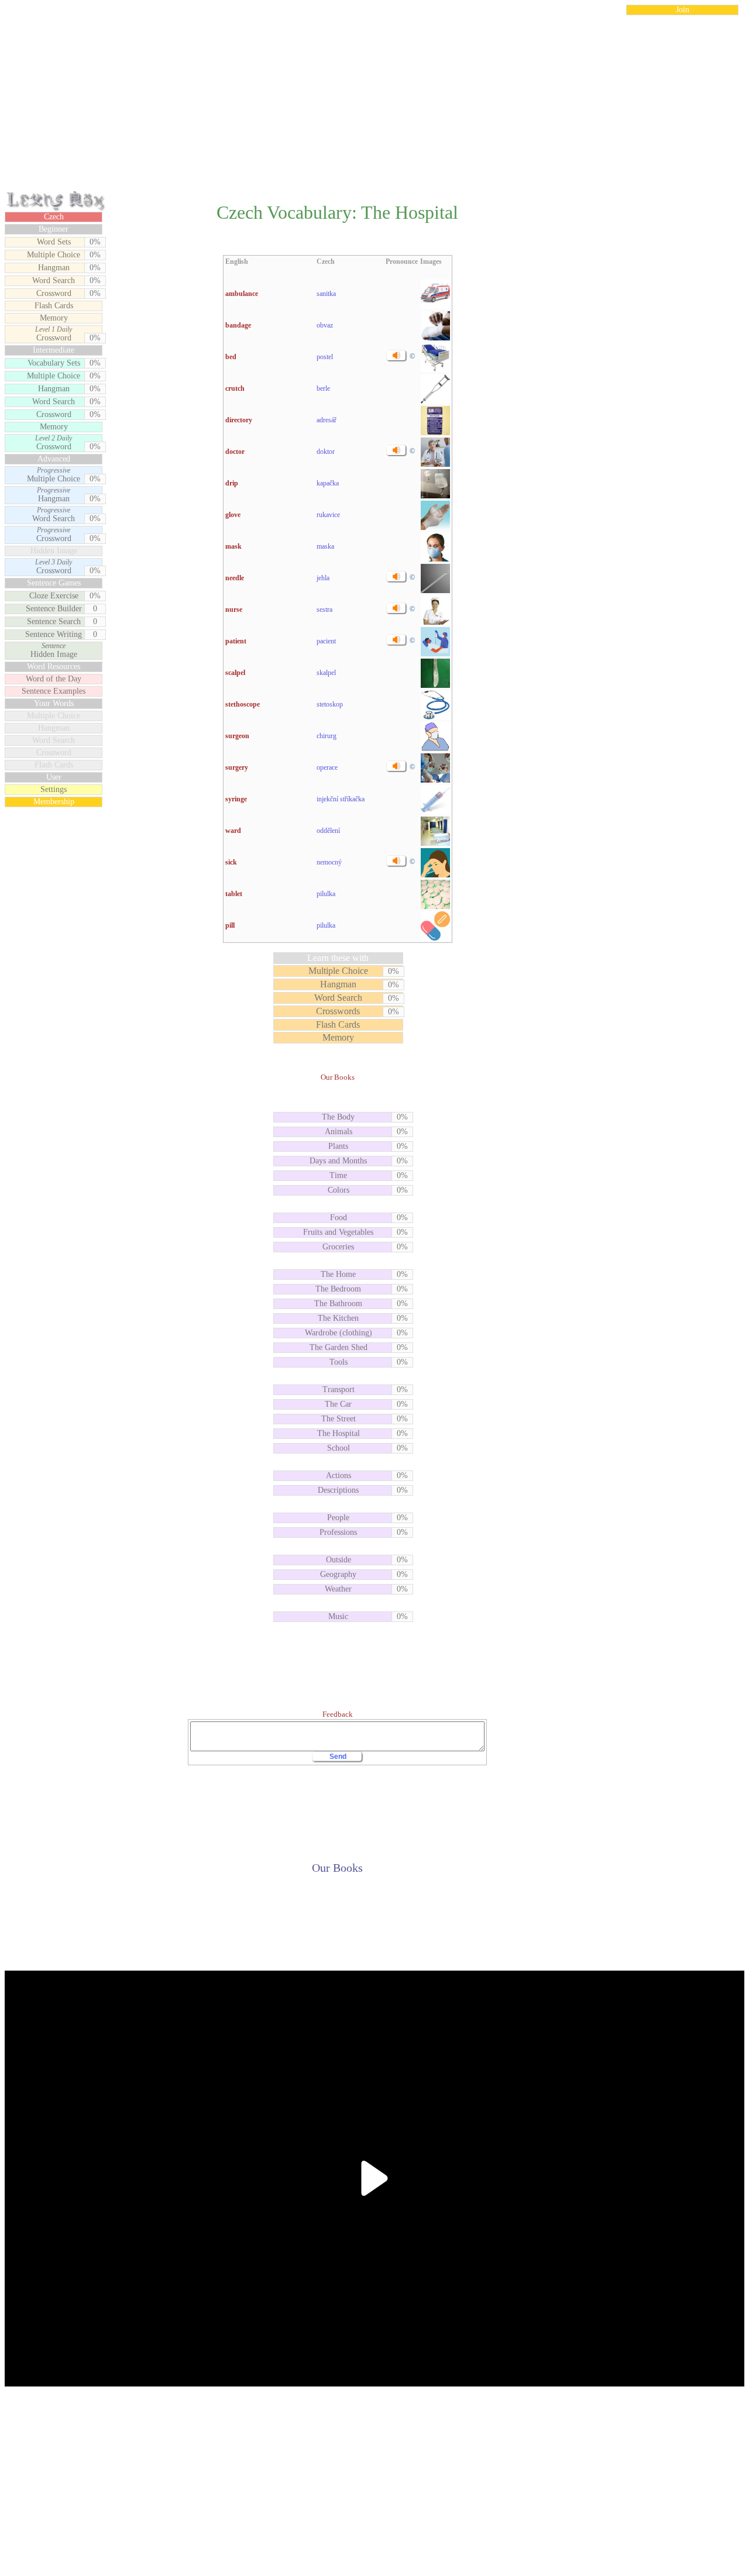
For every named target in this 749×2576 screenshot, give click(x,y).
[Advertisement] (374, 108)
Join (683, 10)
